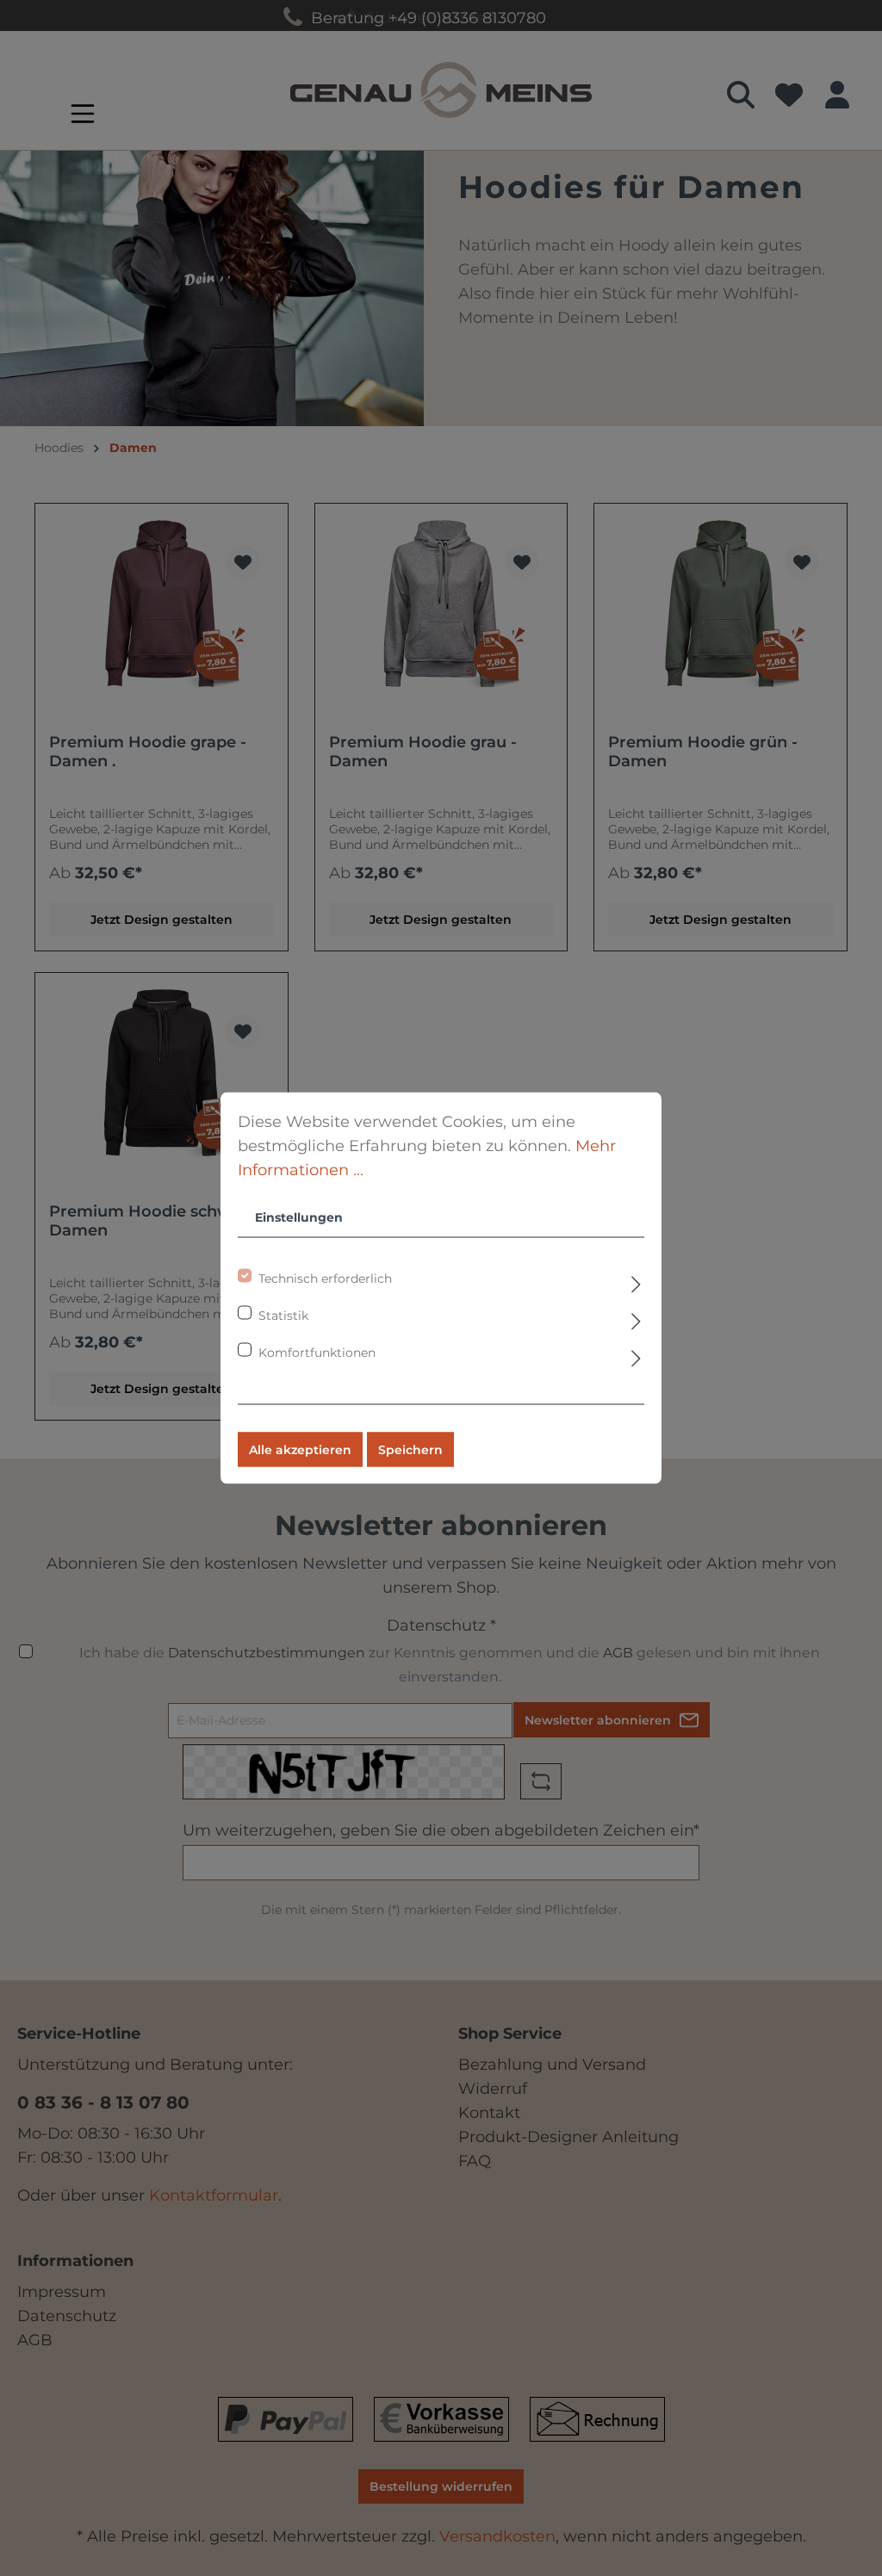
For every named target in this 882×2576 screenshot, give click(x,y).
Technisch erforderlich (325, 1279)
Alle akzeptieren (300, 1450)
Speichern (410, 1450)
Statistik (283, 1316)
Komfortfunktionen (317, 1353)
